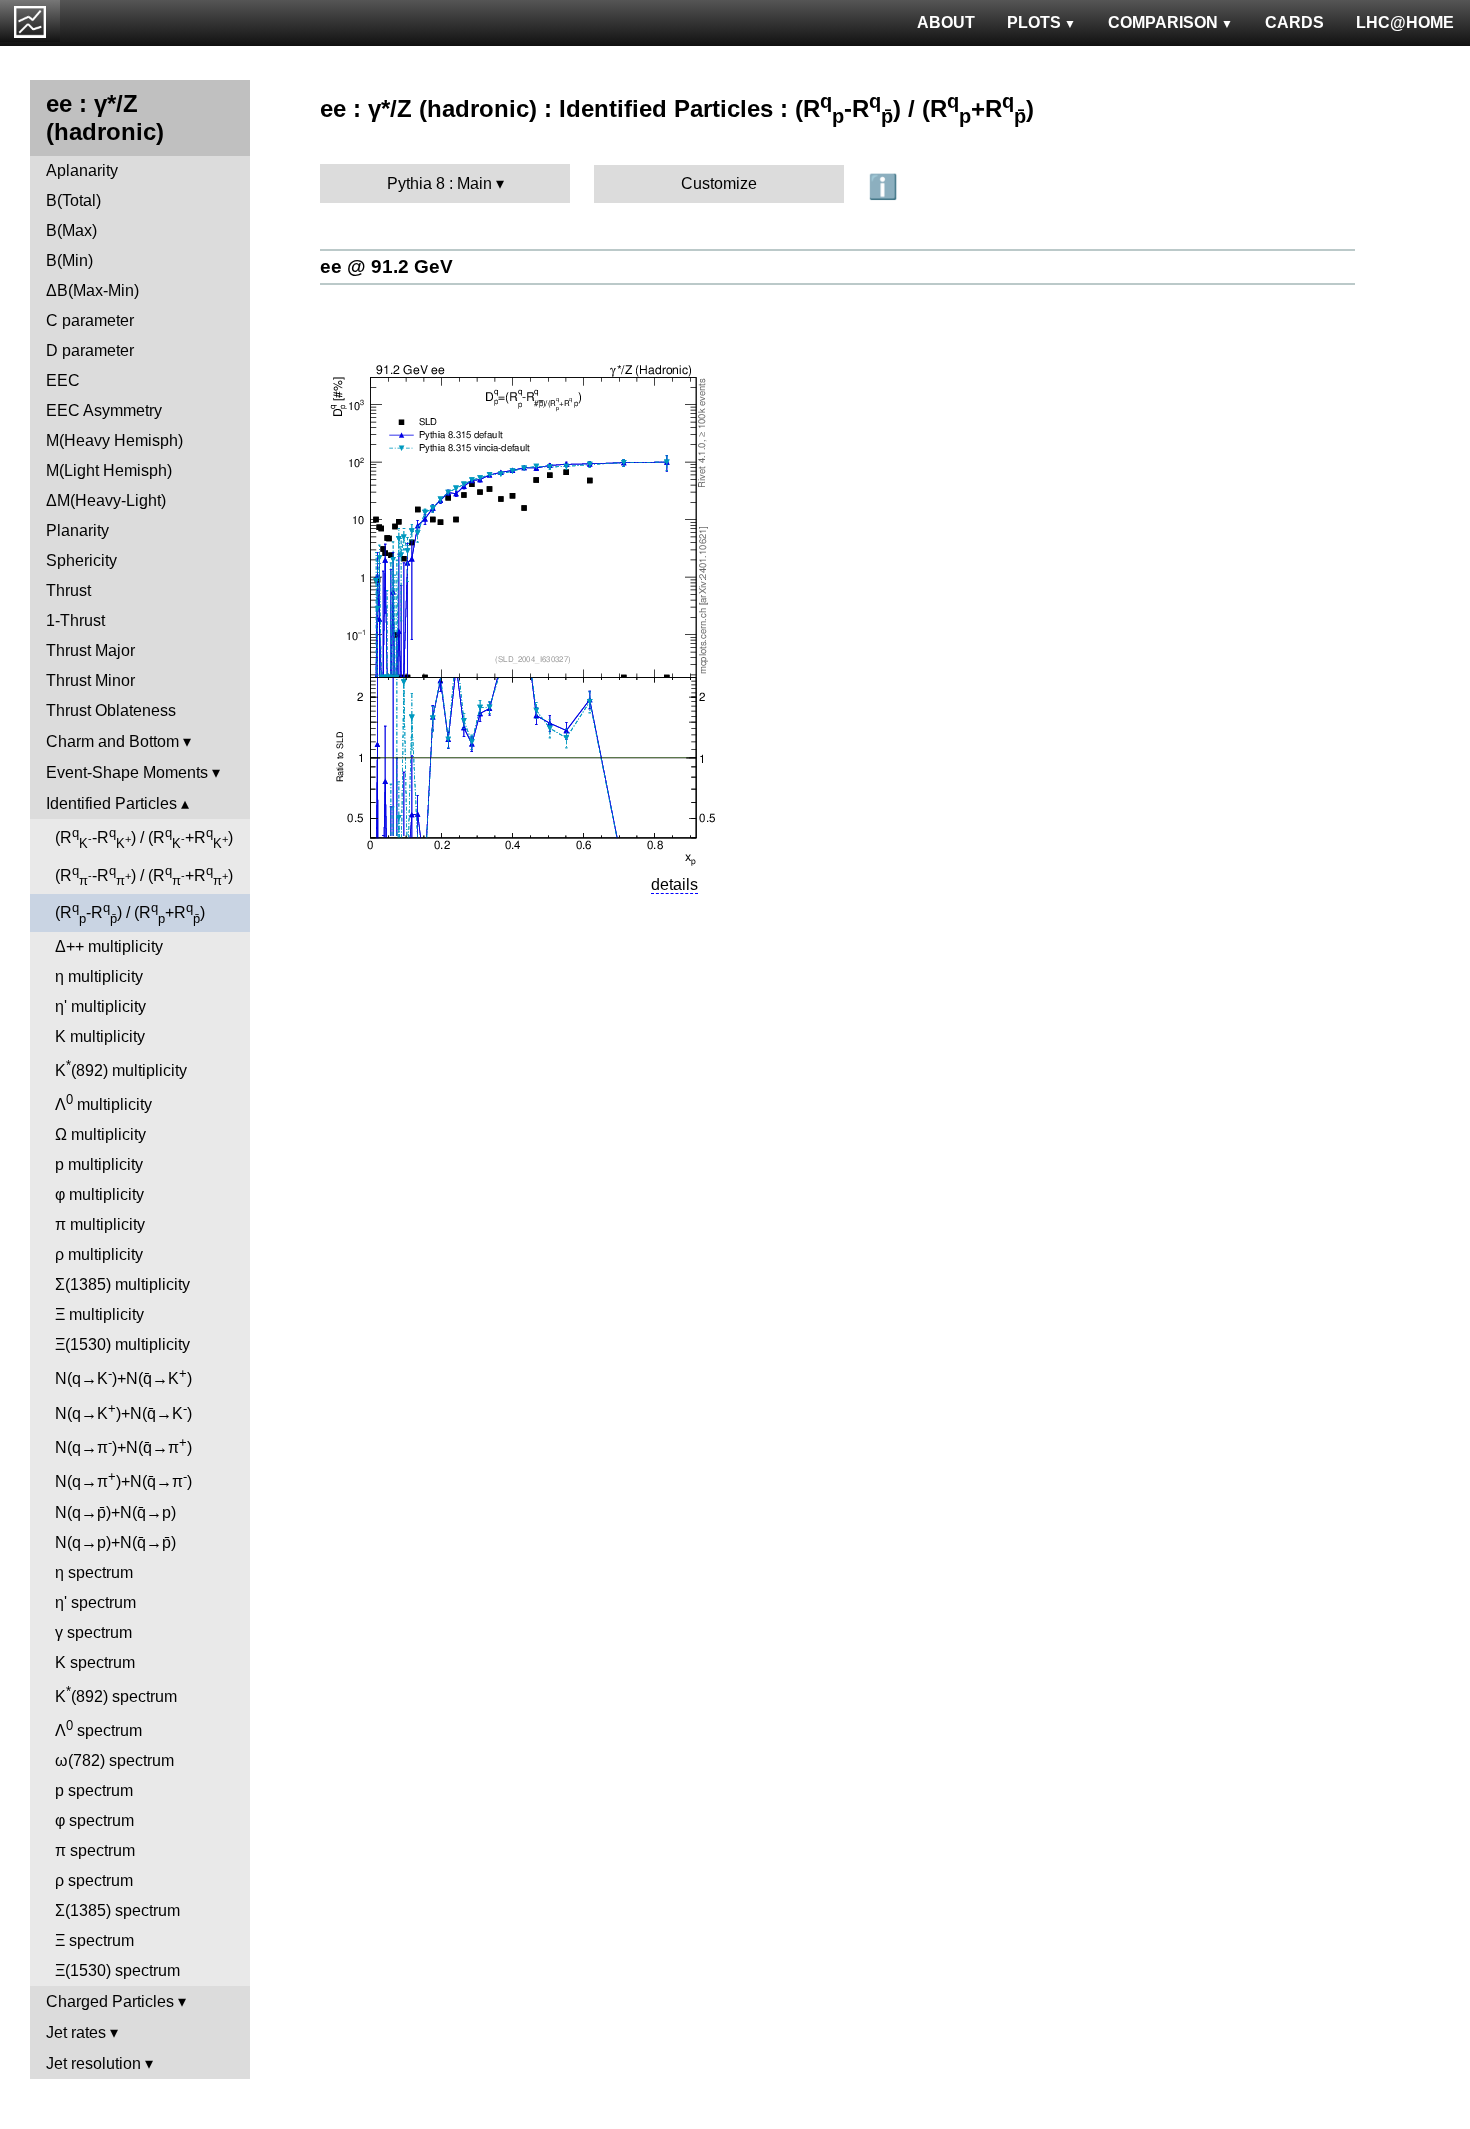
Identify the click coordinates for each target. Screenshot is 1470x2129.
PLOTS (1034, 22)
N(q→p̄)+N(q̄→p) (115, 1512)
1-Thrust (75, 620)
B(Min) (69, 260)
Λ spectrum (98, 1728)
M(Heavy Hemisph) (114, 440)
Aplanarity (82, 170)
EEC (63, 380)
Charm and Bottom (112, 741)
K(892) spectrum (116, 1694)
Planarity (77, 530)
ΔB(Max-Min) (92, 290)
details (674, 884)
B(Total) (73, 200)
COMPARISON (1163, 22)
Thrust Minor (90, 680)
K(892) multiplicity (121, 1068)
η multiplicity (99, 976)
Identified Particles (111, 803)
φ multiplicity (99, 1194)
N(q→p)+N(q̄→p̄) (115, 1542)
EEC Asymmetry (104, 410)
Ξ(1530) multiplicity (122, 1344)
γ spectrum (93, 1632)
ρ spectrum (94, 1880)
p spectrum (94, 1790)
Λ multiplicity (103, 1102)
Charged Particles (110, 2001)
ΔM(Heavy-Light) (106, 500)
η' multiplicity (100, 1006)
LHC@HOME (1405, 22)
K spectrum (95, 1662)
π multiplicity (100, 1224)
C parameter (90, 320)
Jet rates (76, 2032)
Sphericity (81, 560)
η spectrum (94, 1572)
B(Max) (71, 230)
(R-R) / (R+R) (144, 838)
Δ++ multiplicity (109, 946)
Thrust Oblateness (111, 710)
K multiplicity (100, 1036)
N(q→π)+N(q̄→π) (123, 1445)
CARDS (1294, 22)
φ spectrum (94, 1820)
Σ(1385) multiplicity (122, 1284)
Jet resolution (93, 2063)
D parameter (90, 350)
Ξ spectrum (94, 1940)
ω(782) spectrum (114, 1760)
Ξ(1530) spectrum (117, 1970)
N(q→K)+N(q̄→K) (123, 1376)
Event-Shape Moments (127, 772)
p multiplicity (99, 1164)
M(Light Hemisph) (109, 470)
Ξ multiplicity (99, 1314)
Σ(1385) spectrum (117, 1910)
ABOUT (946, 22)
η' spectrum (95, 1602)
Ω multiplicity (100, 1134)
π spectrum (95, 1850)
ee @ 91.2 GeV (386, 266)
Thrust (68, 590)
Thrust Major (90, 650)
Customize (719, 183)
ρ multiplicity (99, 1254)
